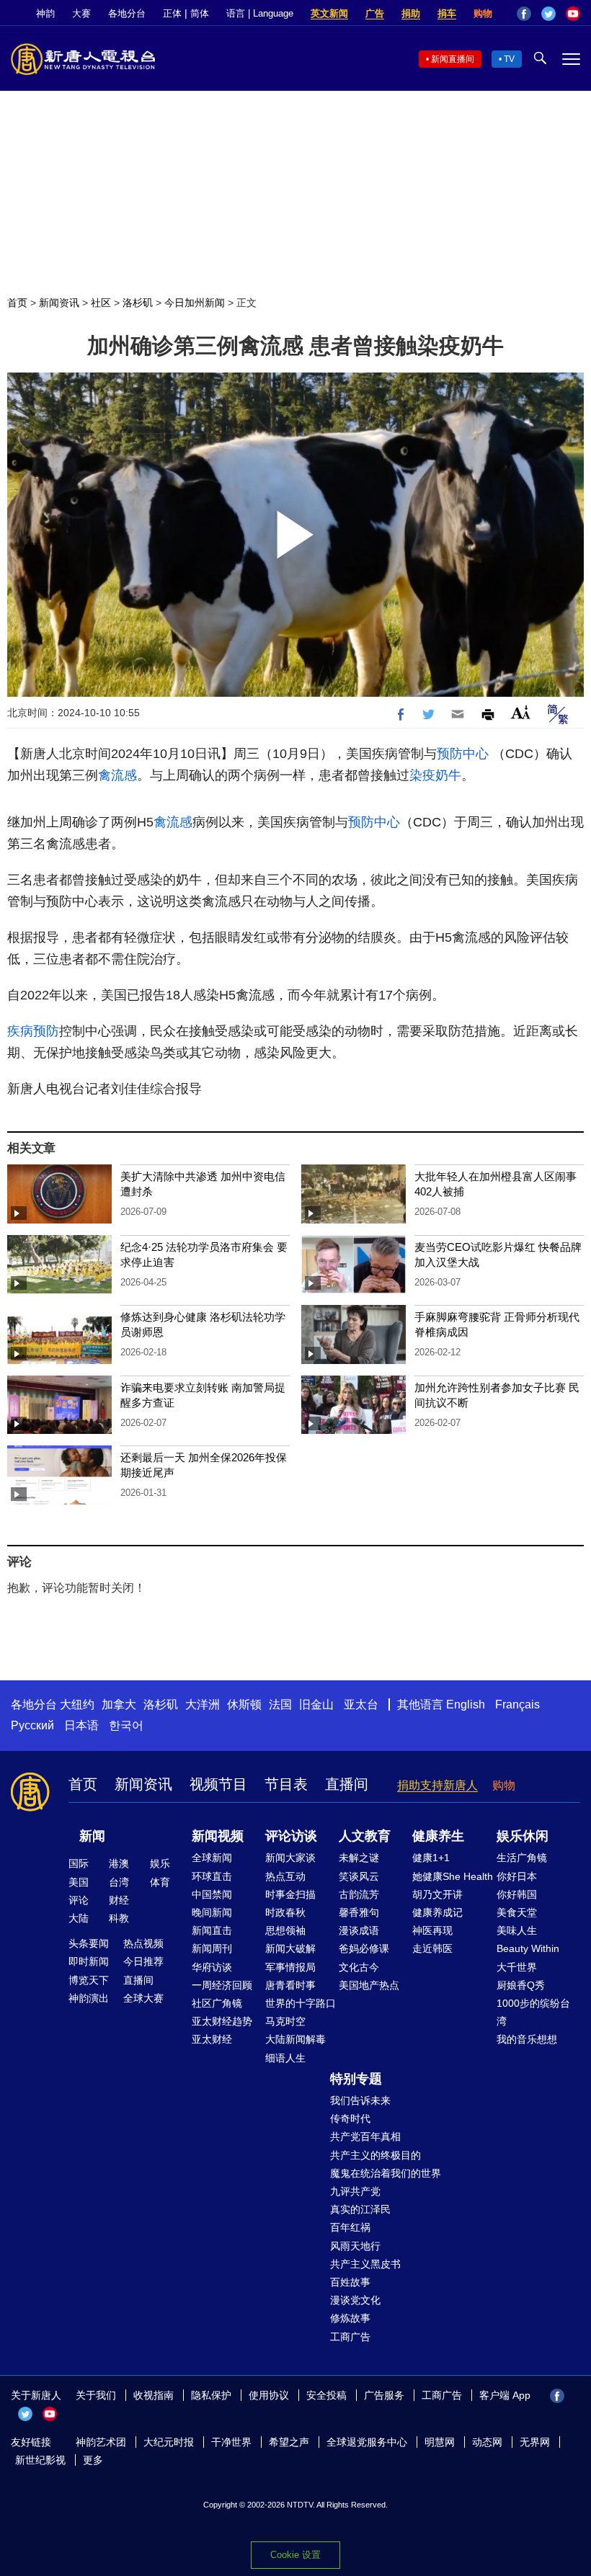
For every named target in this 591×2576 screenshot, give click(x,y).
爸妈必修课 (364, 1948)
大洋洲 (203, 1704)
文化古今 (359, 1967)
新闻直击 (212, 1930)
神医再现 (432, 1930)
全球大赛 (143, 1998)
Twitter (548, 14)
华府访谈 (212, 1967)
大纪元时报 (169, 2442)
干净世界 (231, 2442)
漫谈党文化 (355, 2300)
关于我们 (96, 2395)
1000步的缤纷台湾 (533, 2012)
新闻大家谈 (290, 1858)
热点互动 (285, 1876)
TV (509, 59)
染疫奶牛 (435, 775)
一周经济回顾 (222, 1985)
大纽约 (77, 1704)
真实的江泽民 (360, 2209)
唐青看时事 (290, 1985)
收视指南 (154, 2395)
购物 (483, 13)
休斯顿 (244, 1704)
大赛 (81, 13)
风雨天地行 (355, 2246)
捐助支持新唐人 (437, 1785)
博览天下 (89, 1980)
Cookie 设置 (295, 2555)
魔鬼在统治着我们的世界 (386, 2173)
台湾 (119, 1882)
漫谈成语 (359, 1930)
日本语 (81, 1725)
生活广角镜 (522, 1858)
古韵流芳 (359, 1894)
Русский (32, 1725)
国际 (79, 1863)
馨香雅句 (359, 1912)
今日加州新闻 (195, 303)
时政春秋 (285, 1912)
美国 (79, 1882)
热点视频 (143, 1943)
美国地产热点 (369, 1985)
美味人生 (517, 1930)
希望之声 (289, 2442)
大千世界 (517, 1967)
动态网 (487, 2442)
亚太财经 (212, 2039)
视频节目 (218, 1784)
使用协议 (269, 2395)
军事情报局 (290, 1967)
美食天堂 (517, 1912)
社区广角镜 (217, 2003)
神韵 (45, 13)
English (466, 1704)
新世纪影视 (40, 2460)
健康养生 (438, 1836)
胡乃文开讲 (437, 1894)
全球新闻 (212, 1858)
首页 (17, 303)
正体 (172, 13)
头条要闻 (89, 1943)
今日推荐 (143, 1961)
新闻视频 (218, 1836)
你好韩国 (517, 1894)
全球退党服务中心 (367, 2442)
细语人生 (285, 2058)
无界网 (535, 2442)
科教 (119, 1918)
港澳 (119, 1863)
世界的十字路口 (301, 2003)
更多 (93, 2460)
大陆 (79, 1918)
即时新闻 (89, 1961)
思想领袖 (285, 1930)
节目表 (286, 1784)
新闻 (92, 1836)
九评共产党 (355, 2191)
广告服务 (384, 2395)
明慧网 (440, 2442)
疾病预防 (33, 1031)
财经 (119, 1900)
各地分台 (127, 13)
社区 (101, 303)
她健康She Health (453, 1876)
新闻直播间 (453, 59)
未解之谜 (359, 1858)
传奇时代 (350, 2118)
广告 (375, 13)
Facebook (524, 14)
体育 (160, 1882)
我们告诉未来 (360, 2100)
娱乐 (160, 1863)
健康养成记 (437, 1912)
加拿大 (119, 1704)
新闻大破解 (290, 1948)
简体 (200, 13)
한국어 (126, 1725)
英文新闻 (329, 13)
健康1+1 (431, 1858)
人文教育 (365, 1836)
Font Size (521, 712)
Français (517, 1704)
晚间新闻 (212, 1912)
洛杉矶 (138, 303)
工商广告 (350, 2337)
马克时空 (285, 2021)
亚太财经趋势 (222, 2021)
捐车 (447, 13)
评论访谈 (291, 1836)
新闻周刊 (212, 1948)
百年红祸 (350, 2227)
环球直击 (212, 1876)
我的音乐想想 (527, 2039)
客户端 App (505, 2395)
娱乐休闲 (523, 1836)
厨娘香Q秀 (521, 1985)
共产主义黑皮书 (365, 2264)
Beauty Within (528, 1948)
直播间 (347, 1784)
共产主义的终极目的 (376, 2155)
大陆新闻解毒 (295, 2039)
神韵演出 (89, 1998)
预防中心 (463, 754)
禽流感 (117, 775)
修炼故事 (350, 2318)
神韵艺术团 (101, 2442)
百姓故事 (350, 2282)
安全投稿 (326, 2395)
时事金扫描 (290, 1894)
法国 (280, 1704)
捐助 (411, 13)
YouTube (573, 14)
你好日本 (517, 1876)
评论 (79, 1900)
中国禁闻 (212, 1894)
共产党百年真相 (365, 2136)
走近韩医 (432, 1948)
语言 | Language (260, 13)
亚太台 (361, 1704)
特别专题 (356, 2079)
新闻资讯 (59, 303)
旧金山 (316, 1704)
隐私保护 (211, 2395)
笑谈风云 (359, 1876)
